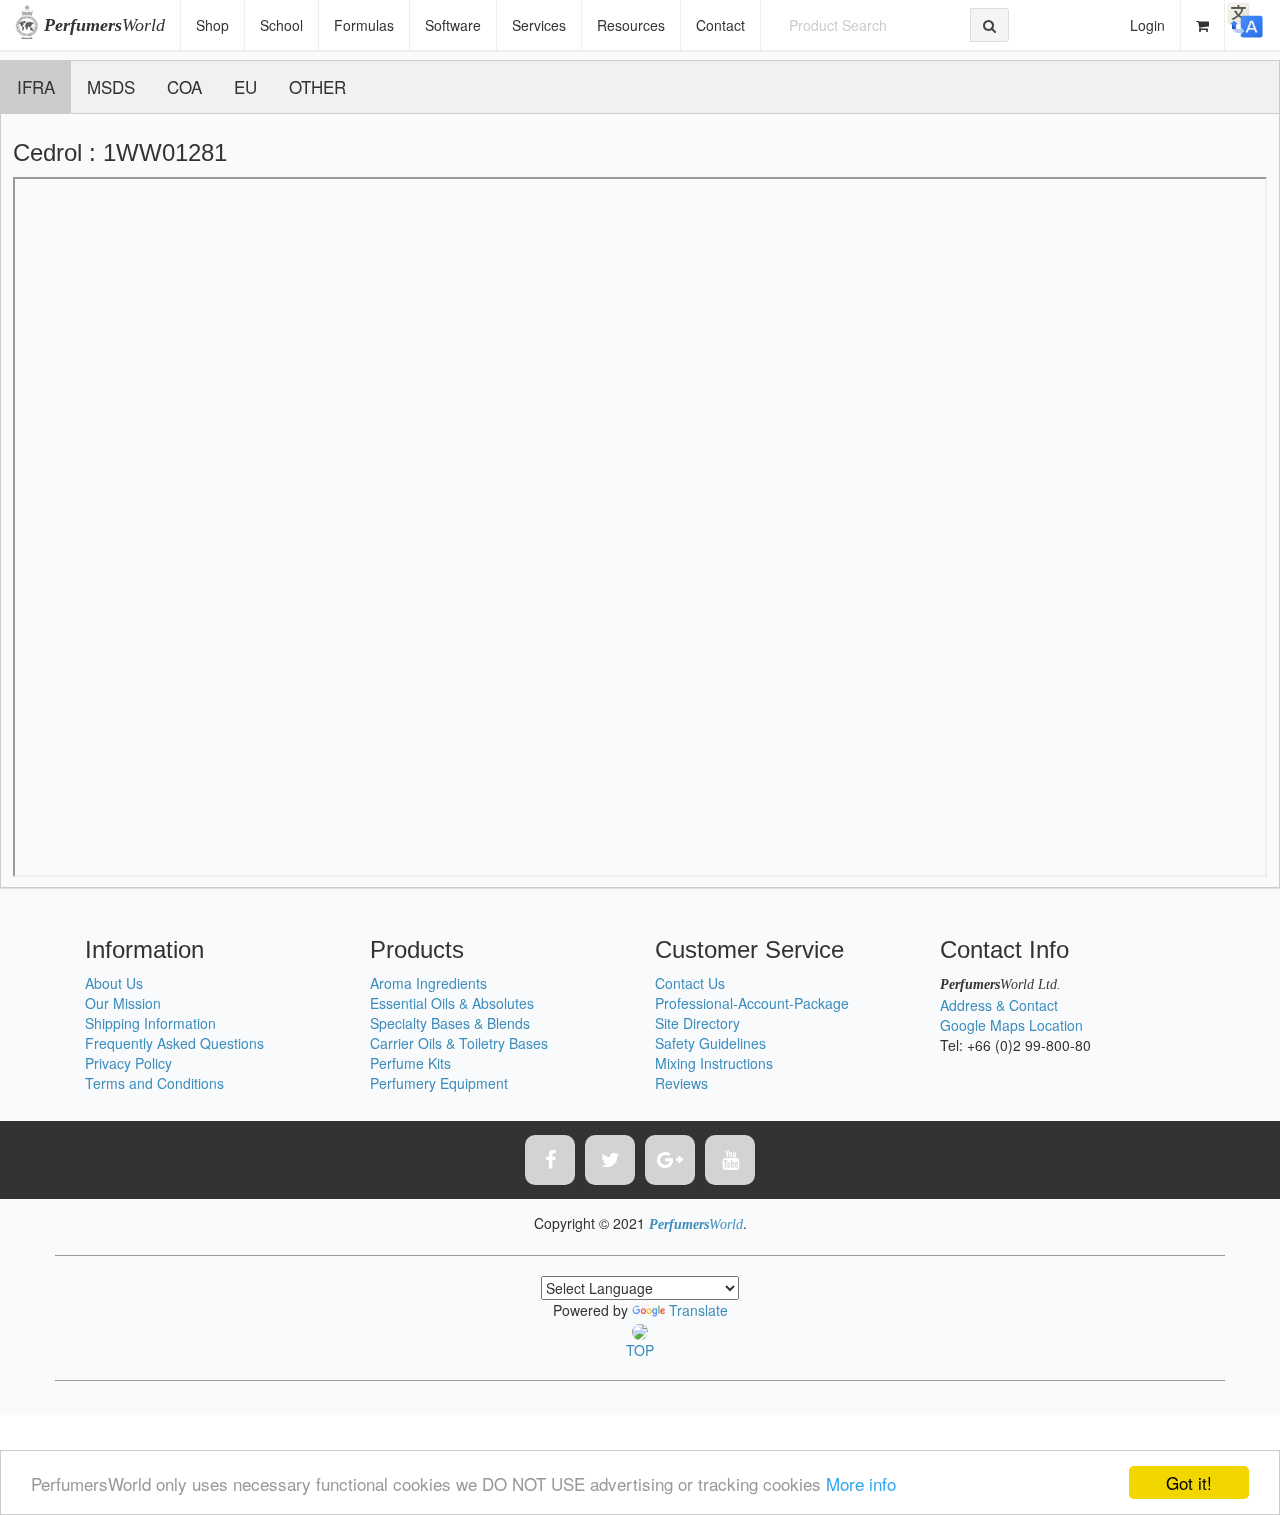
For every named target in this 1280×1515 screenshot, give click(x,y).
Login (1147, 25)
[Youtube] (730, 1160)
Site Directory (697, 1023)
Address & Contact (999, 1005)
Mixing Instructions (714, 1063)
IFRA (36, 86)
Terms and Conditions (154, 1083)
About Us (114, 983)
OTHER (317, 86)
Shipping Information (150, 1023)
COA (184, 86)
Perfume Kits (410, 1063)
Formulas (364, 25)
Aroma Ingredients (428, 983)
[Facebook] (550, 1160)
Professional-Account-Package (752, 1003)
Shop (212, 25)
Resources (631, 25)
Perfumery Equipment (439, 1083)
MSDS (111, 86)
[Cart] (1203, 25)
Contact (720, 25)
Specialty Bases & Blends (450, 1023)
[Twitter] (610, 1160)
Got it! (1189, 1482)
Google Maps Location (1011, 1025)
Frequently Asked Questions (174, 1043)
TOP (640, 1350)
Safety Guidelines (710, 1043)
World (104, 25)
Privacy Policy (128, 1063)
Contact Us (690, 983)
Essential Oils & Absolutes (452, 1003)
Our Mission (123, 1003)
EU (245, 86)
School (281, 25)
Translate (698, 1310)
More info (861, 1483)
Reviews (681, 1083)
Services (539, 25)
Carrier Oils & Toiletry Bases (459, 1043)
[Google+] (670, 1160)
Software (453, 25)
